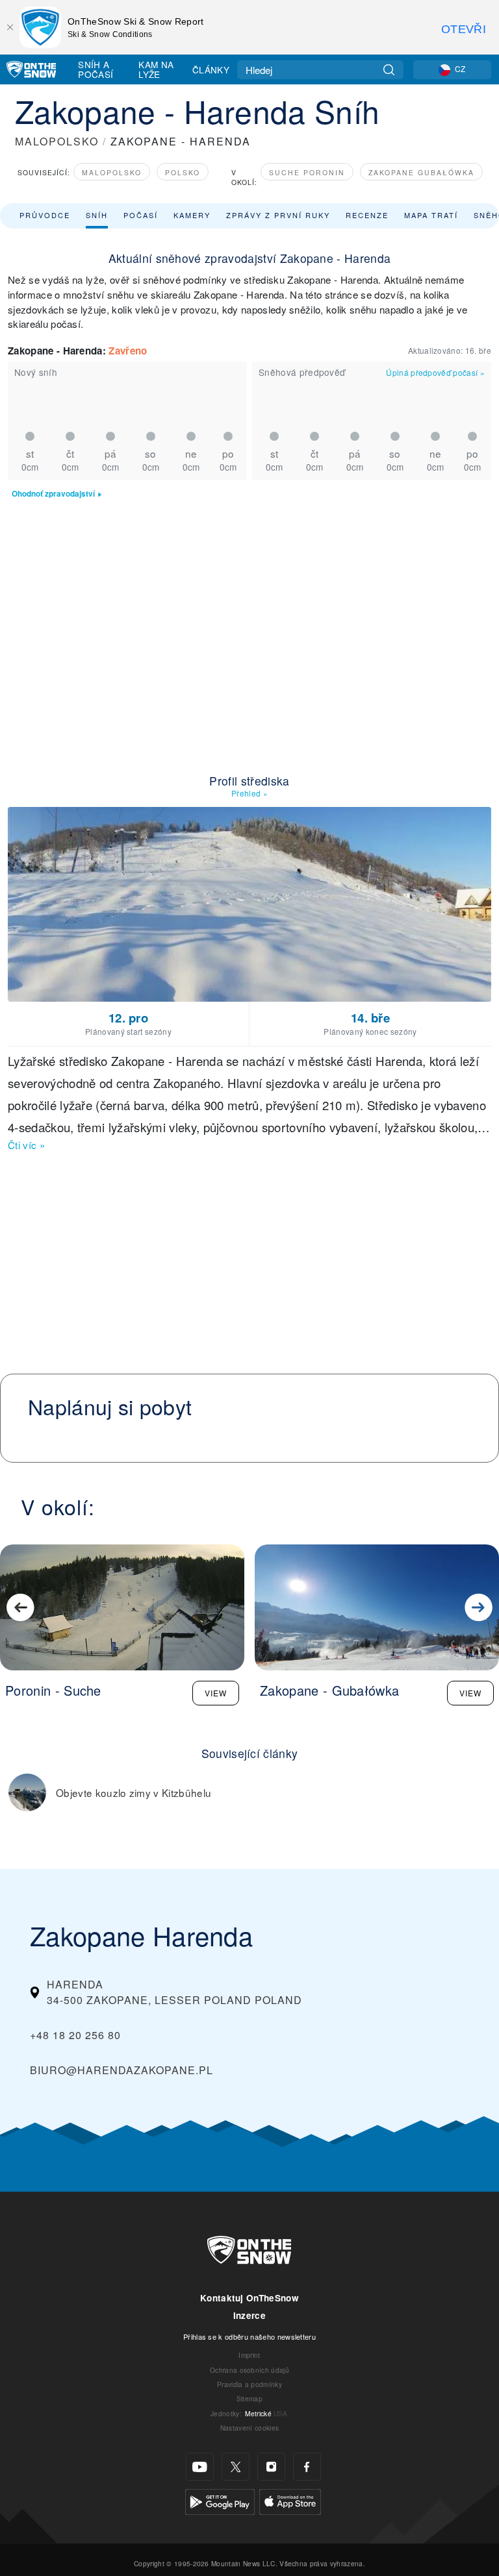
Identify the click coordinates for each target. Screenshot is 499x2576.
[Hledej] (389, 70)
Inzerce (249, 2315)
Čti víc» (26, 1145)
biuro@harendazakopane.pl (122, 2070)
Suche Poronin (307, 172)
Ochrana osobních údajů (249, 2370)
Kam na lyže (156, 69)
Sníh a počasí (96, 69)
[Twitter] (236, 2467)
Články (211, 69)
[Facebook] (307, 2467)
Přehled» (249, 793)
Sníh (97, 215)
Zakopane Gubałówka (421, 172)
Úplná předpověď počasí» (435, 372)
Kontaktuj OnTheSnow (249, 2298)
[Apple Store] (290, 2500)
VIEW (216, 1693)
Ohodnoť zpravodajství (53, 494)
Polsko (183, 172)
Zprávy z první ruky (278, 215)
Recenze (367, 215)
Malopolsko (112, 172)
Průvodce (45, 215)
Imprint (249, 2355)
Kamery (192, 215)
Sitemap (249, 2398)
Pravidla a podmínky (249, 2384)
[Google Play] (220, 2500)
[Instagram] (271, 2467)
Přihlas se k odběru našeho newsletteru (249, 2336)
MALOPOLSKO (57, 141)
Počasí (141, 215)
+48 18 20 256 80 (75, 2035)
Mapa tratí (431, 215)
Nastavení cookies (249, 2428)
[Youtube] (200, 2467)
